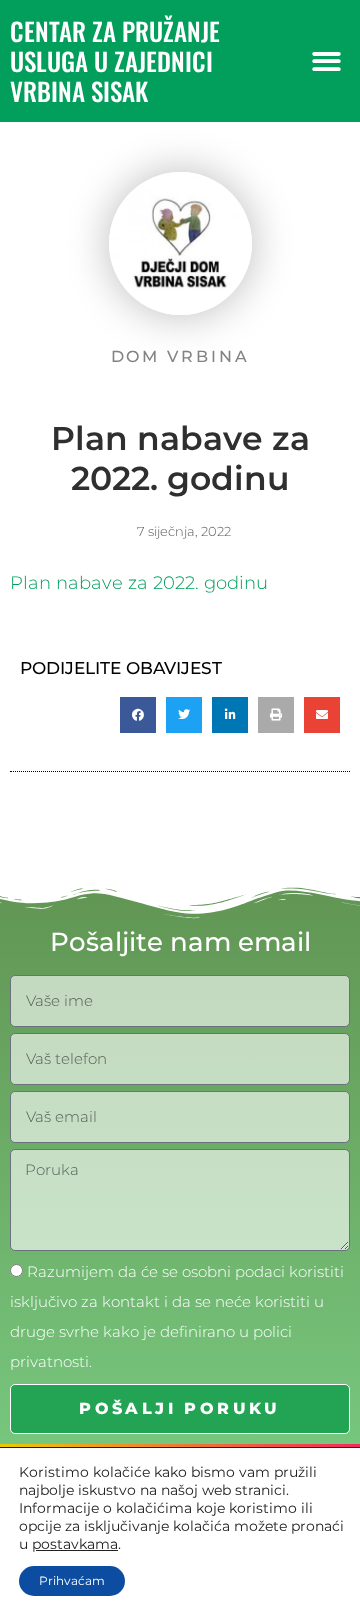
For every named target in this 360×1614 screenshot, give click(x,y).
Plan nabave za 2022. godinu (139, 583)
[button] (326, 61)
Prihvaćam (72, 1580)
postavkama (75, 1544)
